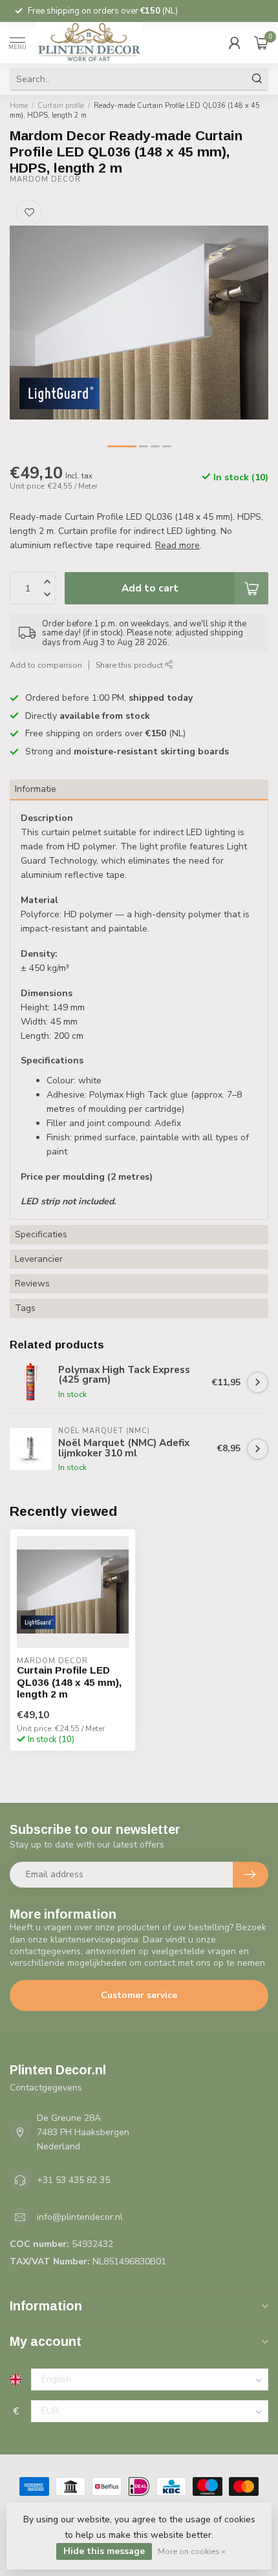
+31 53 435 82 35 (73, 2180)
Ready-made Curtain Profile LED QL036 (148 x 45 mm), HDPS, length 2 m (135, 111)
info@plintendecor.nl (80, 2217)
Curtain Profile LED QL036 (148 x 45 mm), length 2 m (69, 1682)
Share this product (130, 665)
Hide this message (104, 2551)
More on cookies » (191, 2551)
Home (19, 106)
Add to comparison (46, 665)
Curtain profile (61, 106)
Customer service (139, 1995)
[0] (261, 43)
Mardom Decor (45, 179)
